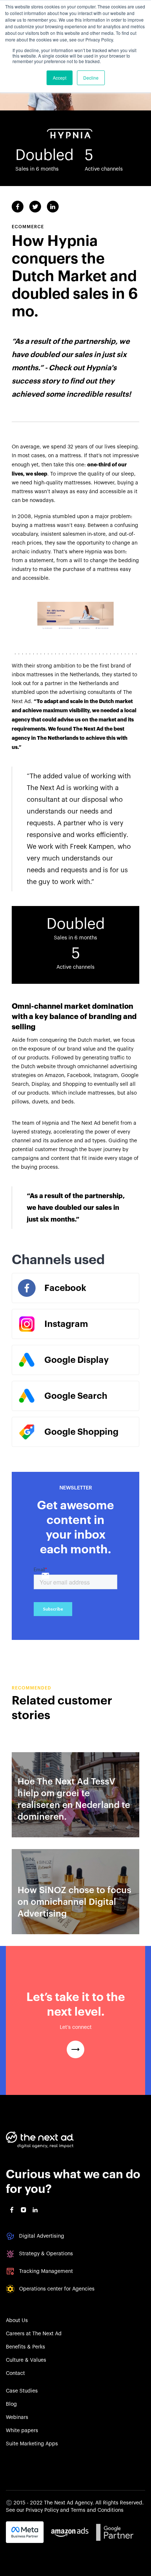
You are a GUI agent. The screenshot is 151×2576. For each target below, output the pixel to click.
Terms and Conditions (97, 2510)
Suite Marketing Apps (32, 2444)
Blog (11, 2404)
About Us (17, 2321)
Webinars (17, 2417)
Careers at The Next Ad (34, 2334)
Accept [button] (60, 78)
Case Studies (22, 2391)
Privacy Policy (42, 2510)
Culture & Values (26, 2360)
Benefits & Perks (25, 2347)
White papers (22, 2431)
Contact (15, 2373)
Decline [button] (91, 78)
